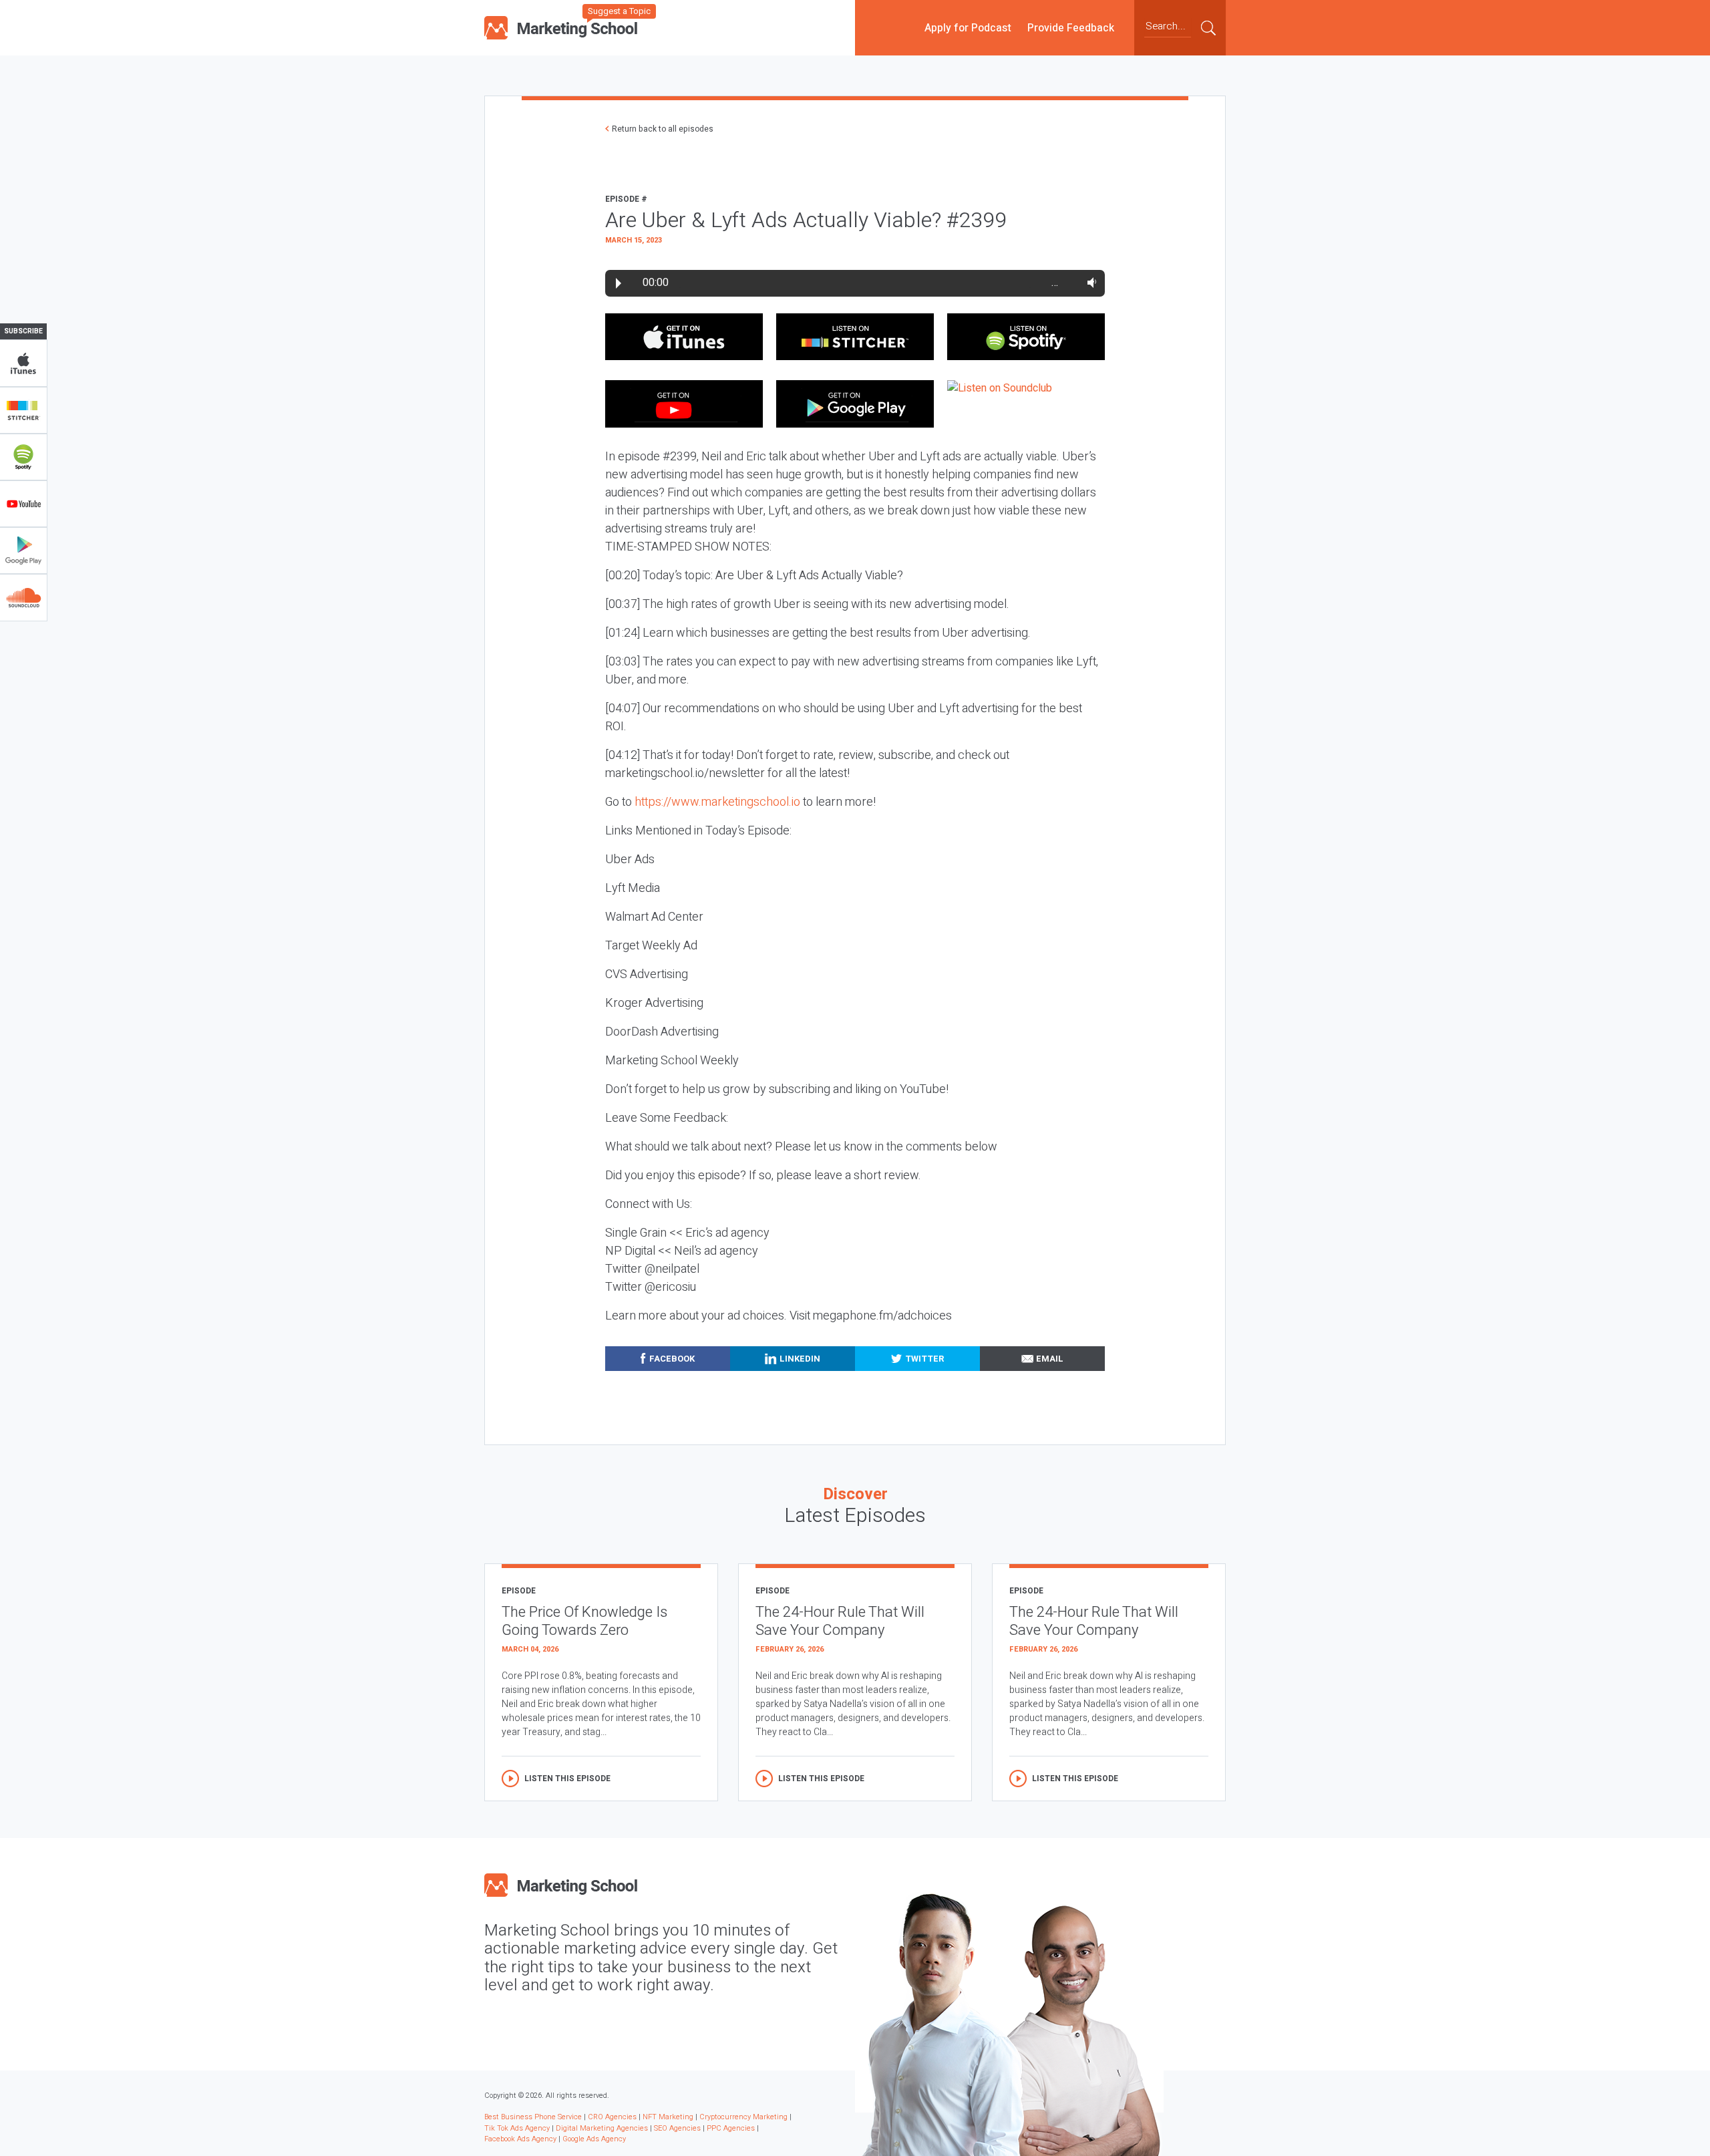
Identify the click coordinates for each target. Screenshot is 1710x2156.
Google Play (23, 551)
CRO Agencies (612, 2117)
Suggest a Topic (619, 11)
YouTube (23, 504)
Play (619, 283)
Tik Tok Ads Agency (517, 2128)
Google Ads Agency (594, 2139)
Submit (1208, 27)
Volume (1089, 283)
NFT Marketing (668, 2117)
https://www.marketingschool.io (717, 802)
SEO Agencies (677, 2128)
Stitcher (23, 410)
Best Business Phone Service (533, 2117)
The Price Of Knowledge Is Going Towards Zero (584, 1621)
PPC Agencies (731, 2128)
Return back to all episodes (663, 129)
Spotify (23, 457)
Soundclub (23, 597)
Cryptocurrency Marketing (743, 2117)
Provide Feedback (1071, 27)
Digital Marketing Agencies (602, 2128)
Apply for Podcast (968, 27)
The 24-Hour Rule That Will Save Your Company (840, 1621)
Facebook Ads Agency (520, 2139)
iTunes (23, 363)
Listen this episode (567, 1779)
